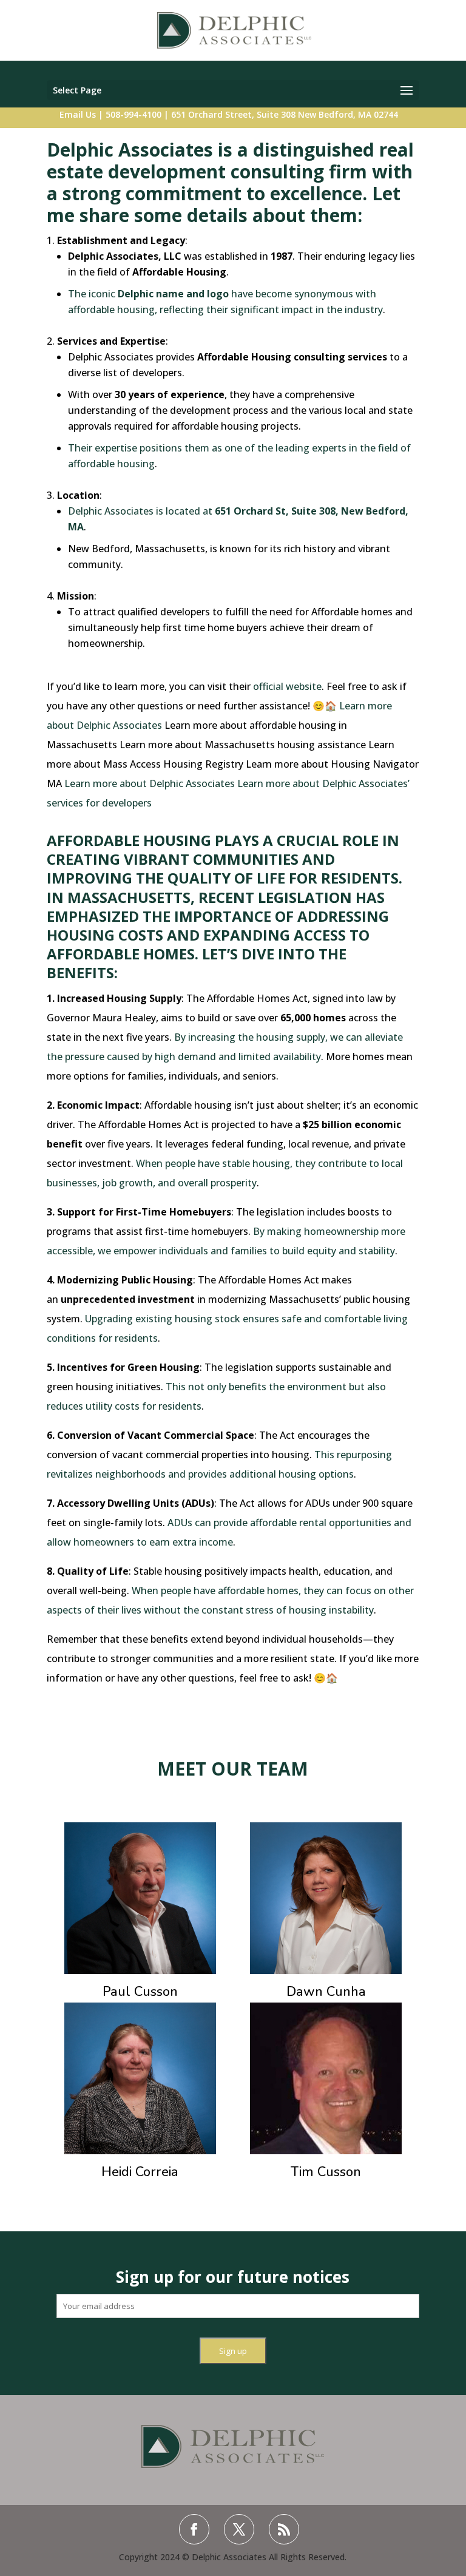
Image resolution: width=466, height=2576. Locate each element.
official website (287, 686)
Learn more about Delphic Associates (150, 783)
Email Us (78, 114)
